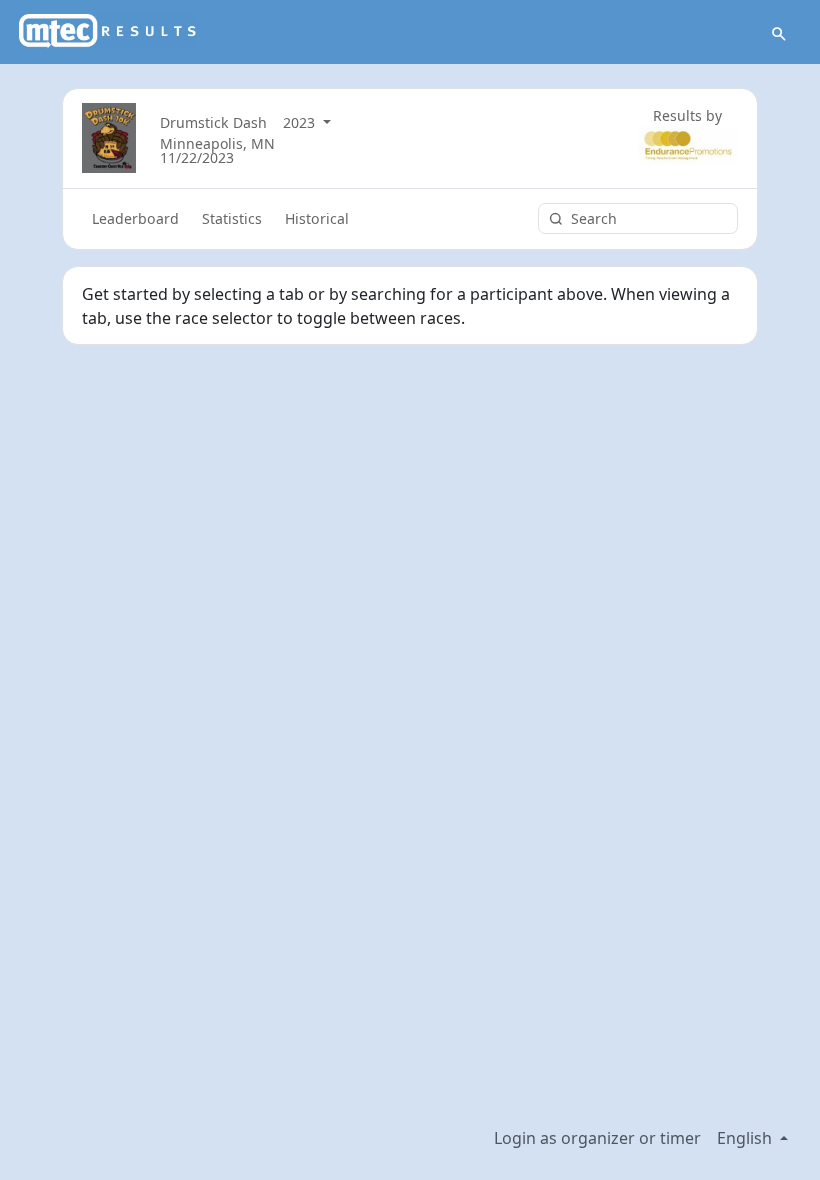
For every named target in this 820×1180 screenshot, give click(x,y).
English (746, 1138)
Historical (317, 218)
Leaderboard (135, 218)
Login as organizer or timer (597, 1138)
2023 (301, 122)
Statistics (232, 218)
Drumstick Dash (213, 122)
